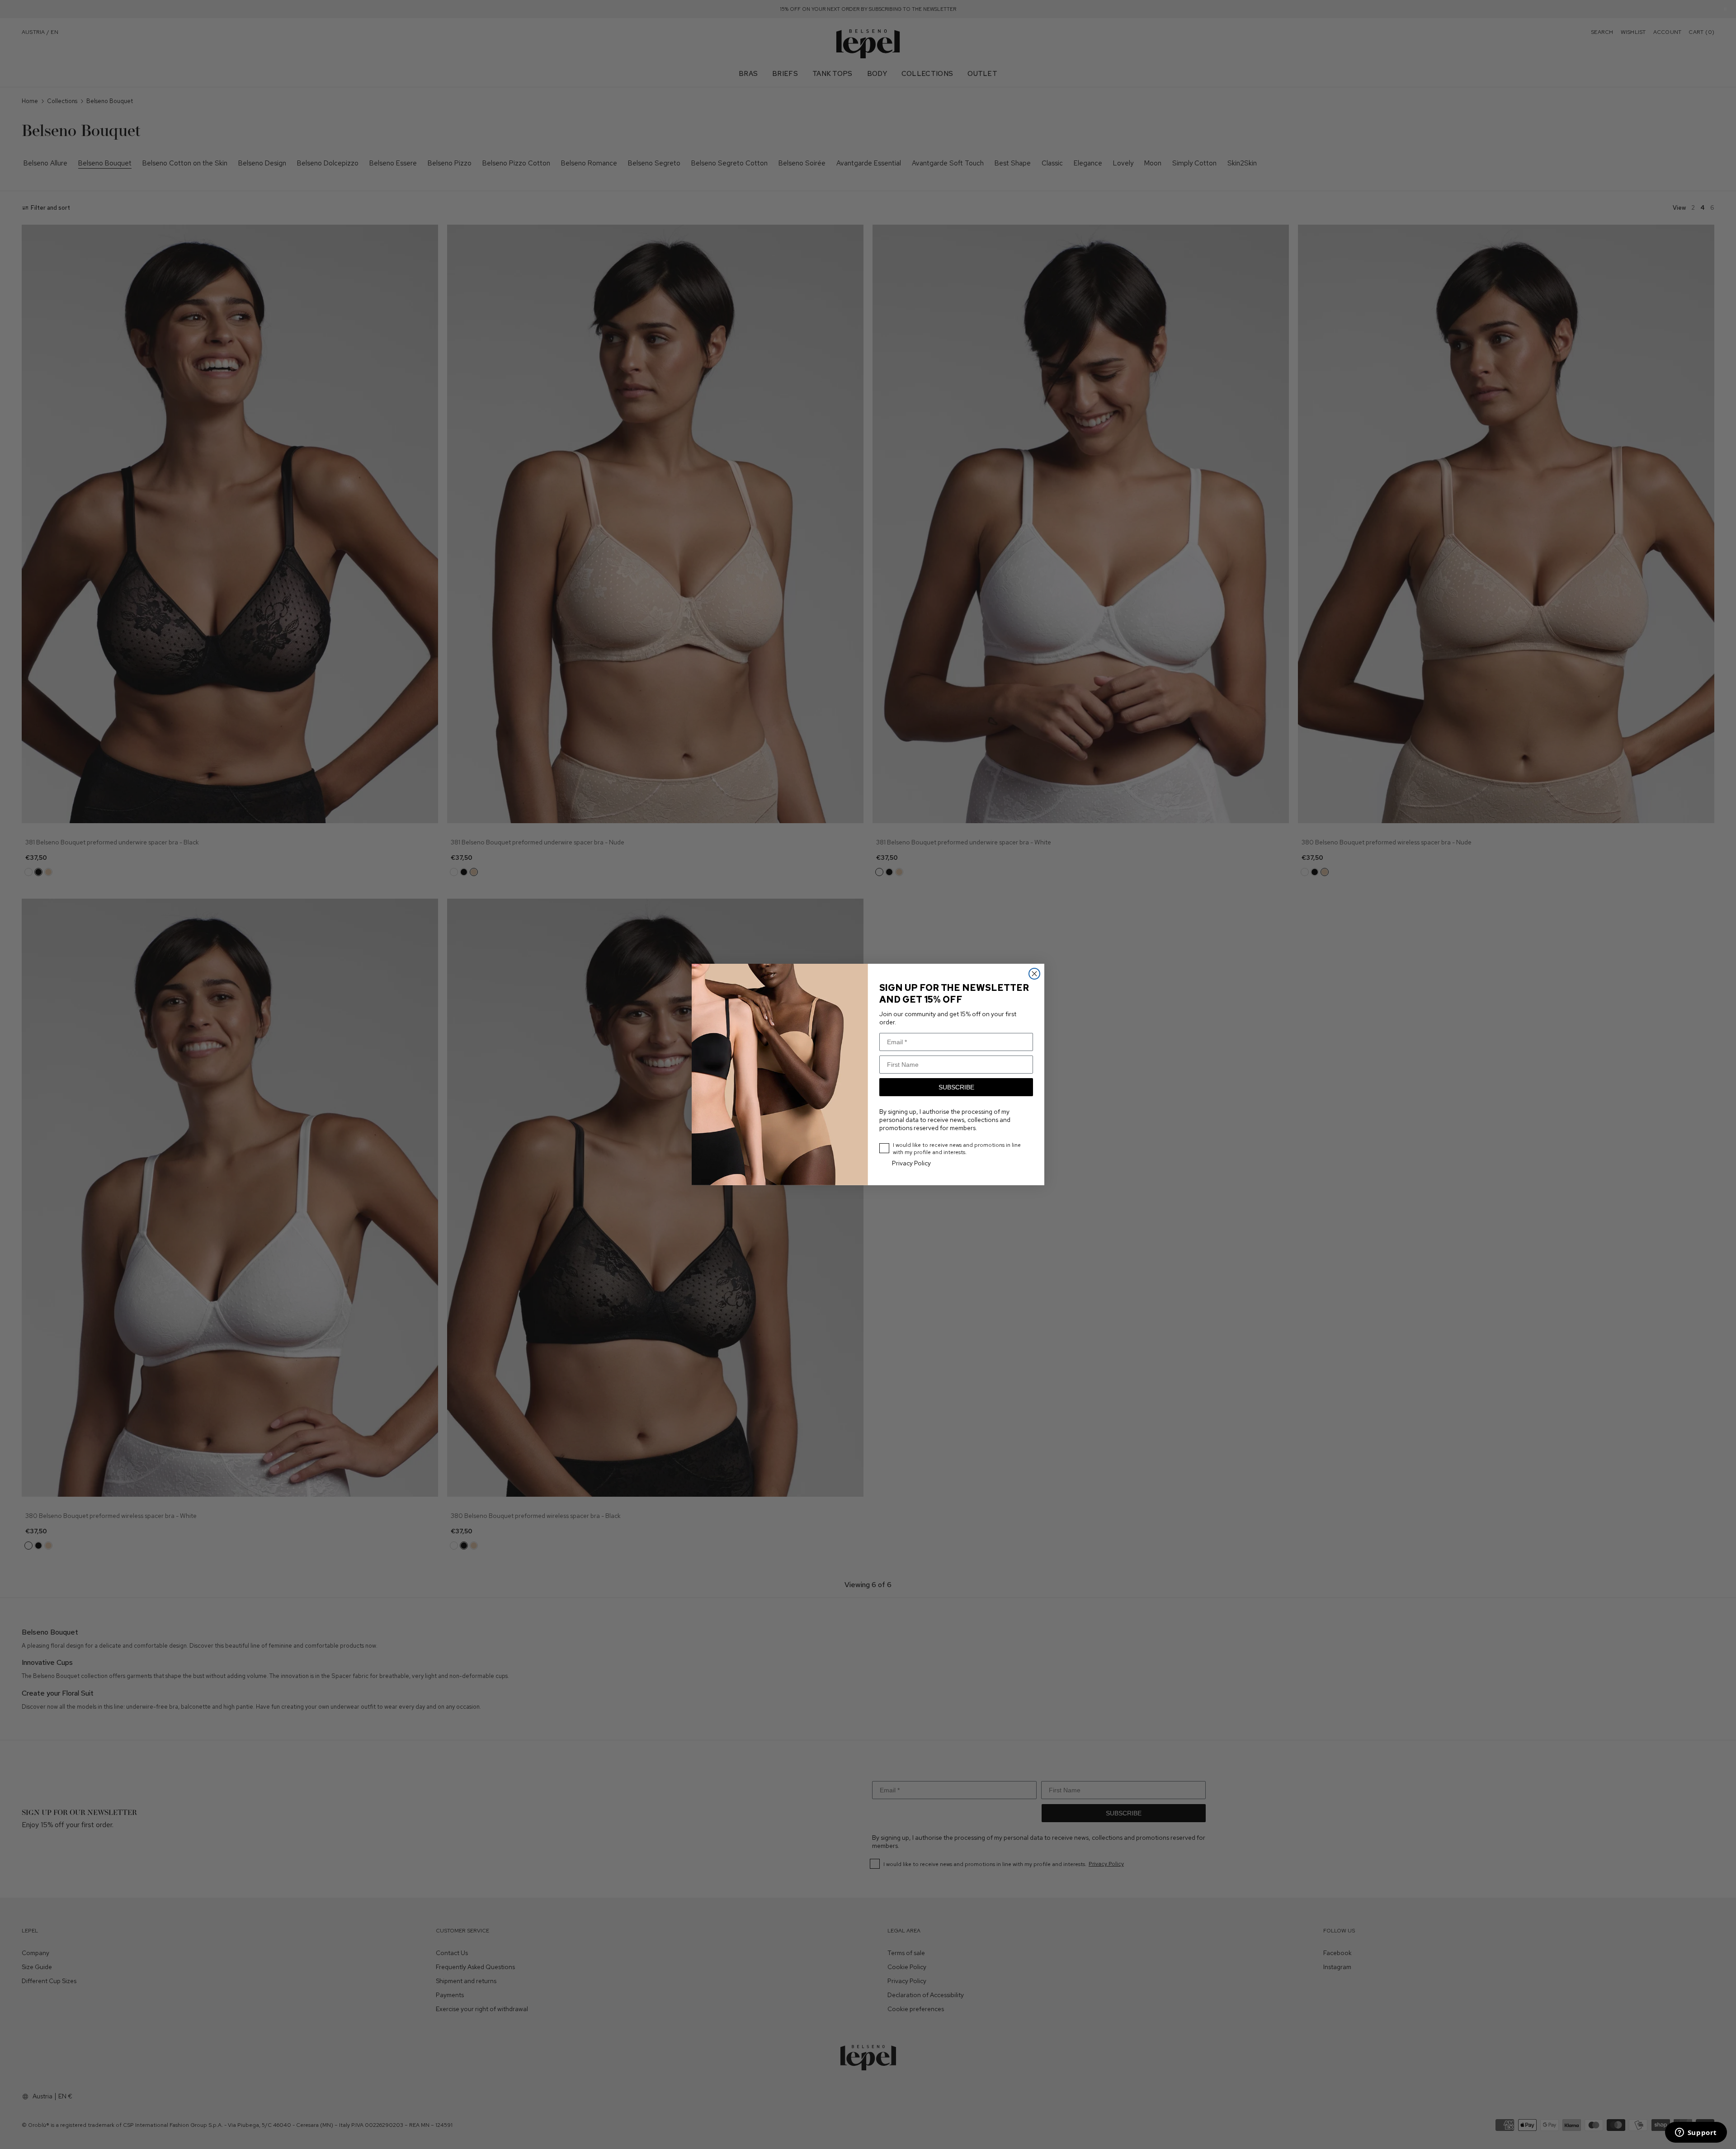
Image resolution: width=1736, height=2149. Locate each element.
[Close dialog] (1034, 974)
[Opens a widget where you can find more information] (1696, 2133)
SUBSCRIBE (956, 1087)
